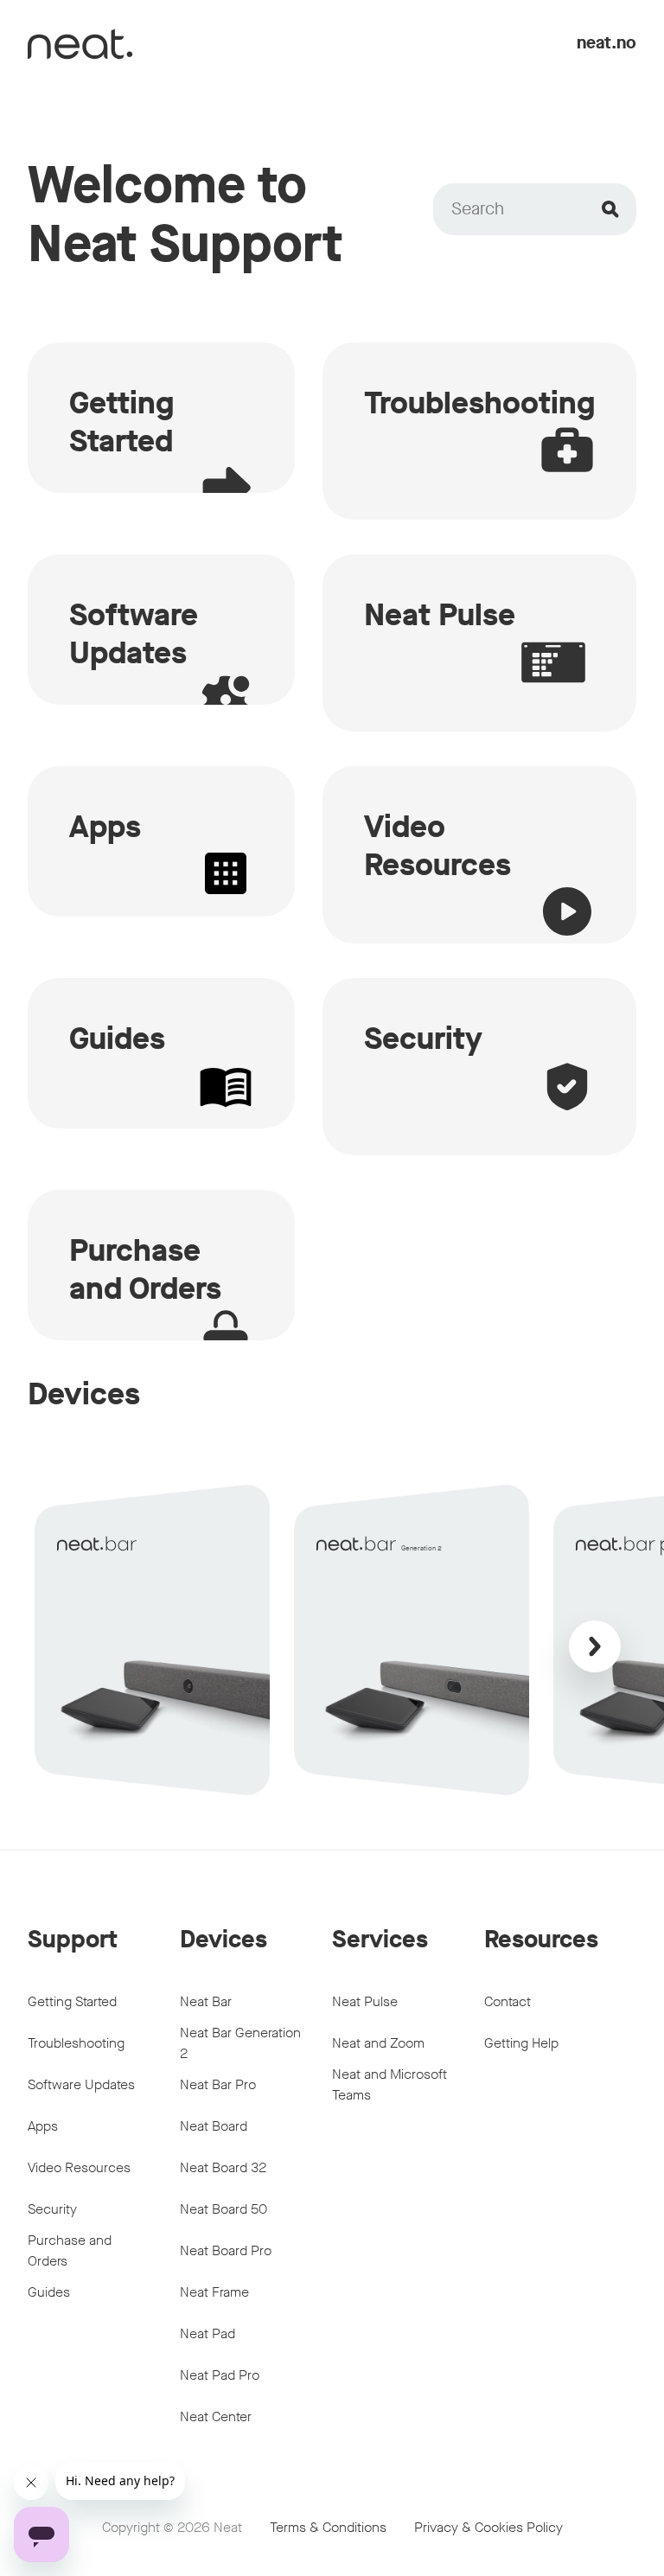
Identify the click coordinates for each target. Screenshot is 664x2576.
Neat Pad (207, 2333)
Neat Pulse (365, 2001)
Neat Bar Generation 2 (240, 2043)
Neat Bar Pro (218, 2084)
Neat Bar (206, 2001)
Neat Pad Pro (220, 2375)
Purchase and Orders (70, 2250)
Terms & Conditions (328, 2527)
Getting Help (521, 2043)
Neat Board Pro (226, 2250)
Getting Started (72, 2001)
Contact (508, 2001)
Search (478, 209)
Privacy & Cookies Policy (488, 2527)
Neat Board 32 (223, 2167)
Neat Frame (214, 2292)
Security (52, 2209)
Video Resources (79, 2167)
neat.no (607, 43)
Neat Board (214, 2126)
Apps (43, 2126)
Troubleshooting (76, 2043)
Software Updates (81, 2084)
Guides (49, 2292)
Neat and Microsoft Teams (389, 2084)
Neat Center (216, 2416)
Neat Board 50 (223, 2209)
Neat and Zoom (378, 2043)
